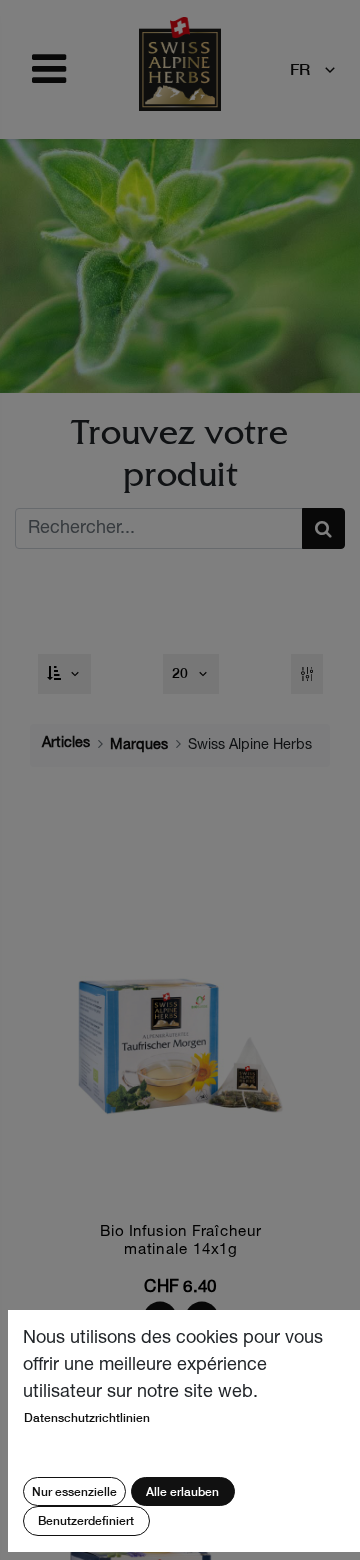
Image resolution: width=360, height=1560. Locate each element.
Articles (66, 744)
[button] (65, 674)
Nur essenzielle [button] (74, 1491)
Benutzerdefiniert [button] (86, 1520)
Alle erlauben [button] (182, 1491)
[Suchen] (323, 528)
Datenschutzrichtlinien (87, 1417)
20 (182, 673)
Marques (139, 746)
